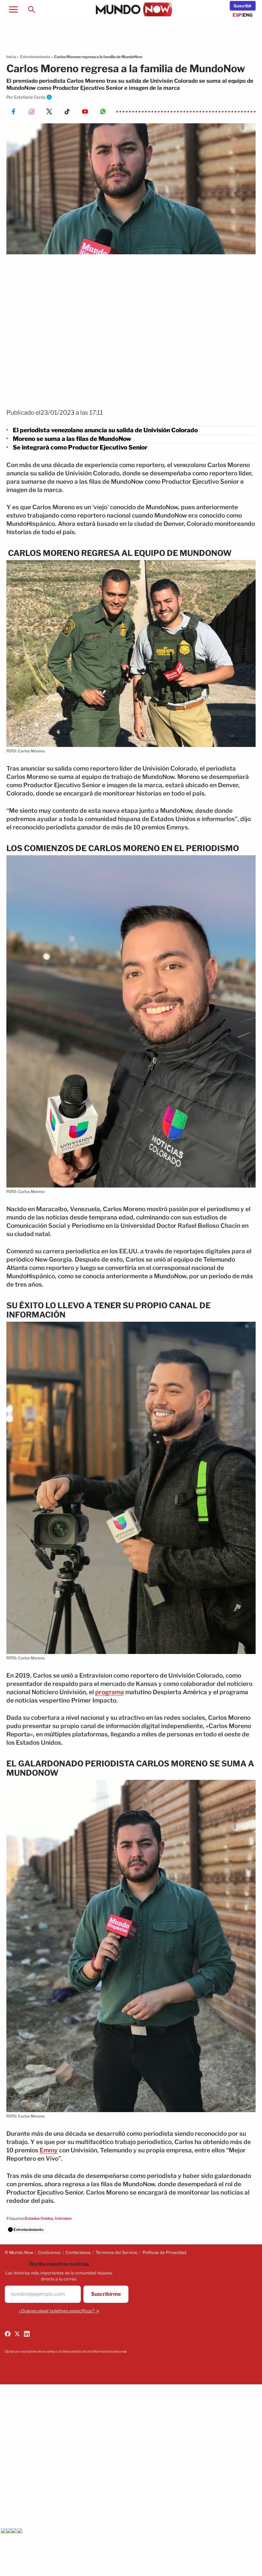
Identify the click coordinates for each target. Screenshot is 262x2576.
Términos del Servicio (117, 2252)
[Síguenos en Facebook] (8, 2334)
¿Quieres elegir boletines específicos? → (59, 2311)
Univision (63, 2218)
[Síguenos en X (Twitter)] (17, 2334)
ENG (248, 15)
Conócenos (49, 2252)
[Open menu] (13, 9)
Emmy (49, 2150)
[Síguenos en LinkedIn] (27, 2334)
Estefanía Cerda (30, 97)
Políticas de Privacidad (164, 2252)
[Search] (31, 9)
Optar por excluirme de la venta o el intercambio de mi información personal (66, 2351)
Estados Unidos (39, 2218)
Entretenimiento (35, 57)
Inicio (11, 57)
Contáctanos (78, 2252)
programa (110, 1692)
